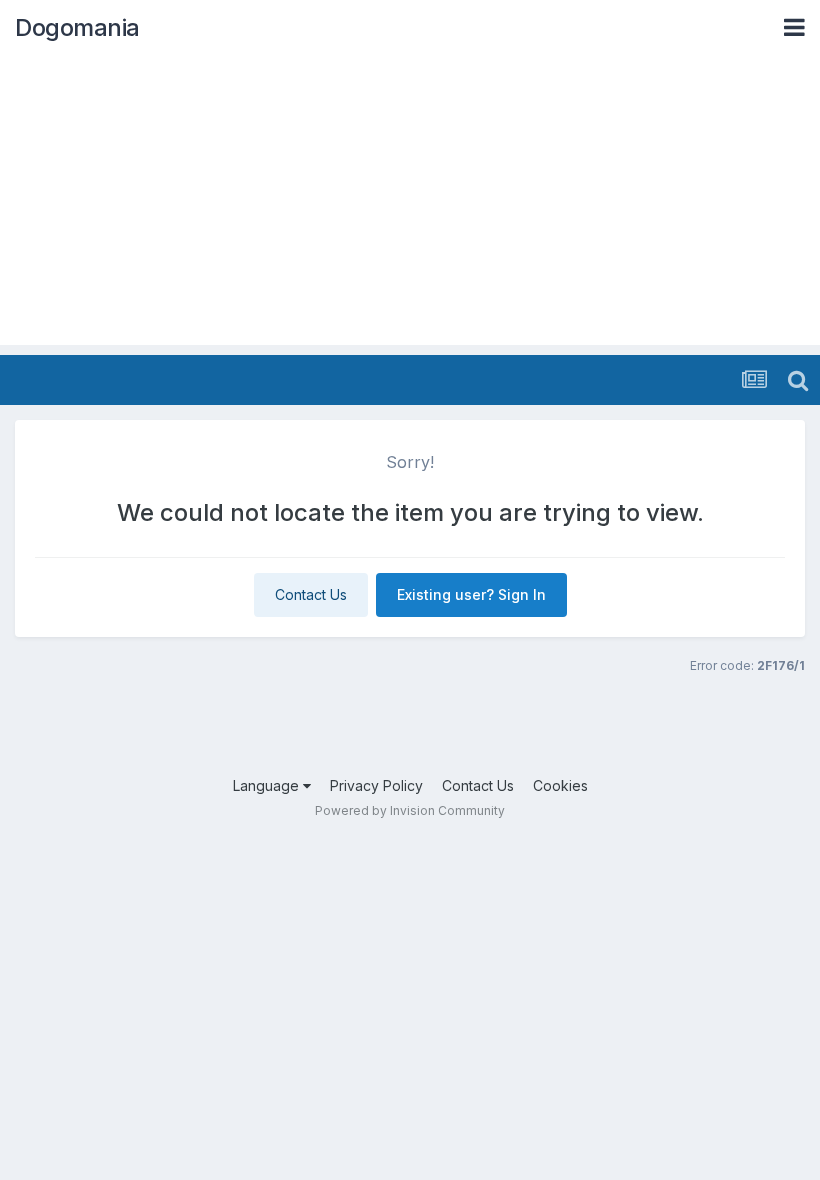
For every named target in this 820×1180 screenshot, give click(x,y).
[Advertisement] (410, 205)
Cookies (560, 785)
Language (268, 785)
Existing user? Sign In (471, 594)
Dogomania (77, 27)
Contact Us (311, 594)
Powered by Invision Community (410, 810)
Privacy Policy (376, 785)
